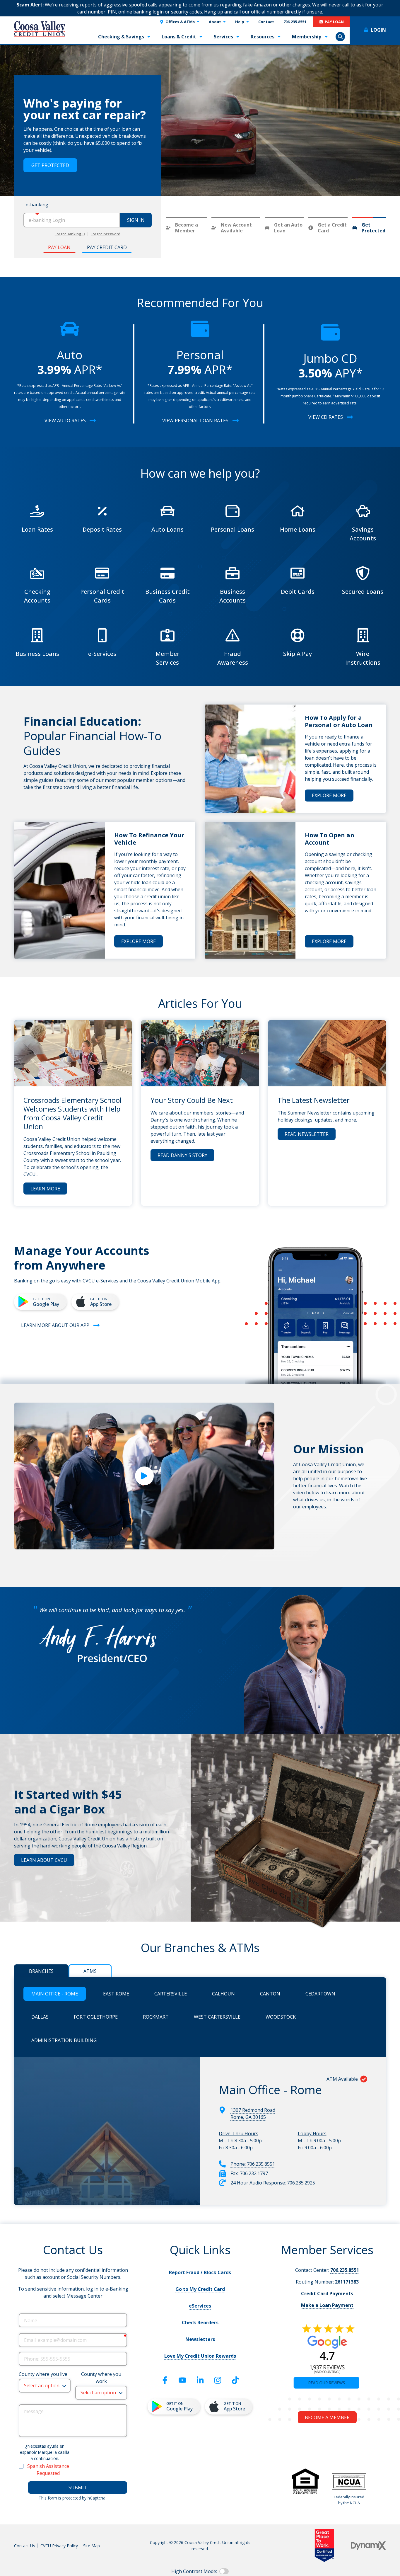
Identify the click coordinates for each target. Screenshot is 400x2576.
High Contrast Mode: (194, 2571)
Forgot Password (106, 234)
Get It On (46, 1302)
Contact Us (25, 2546)
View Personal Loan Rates (195, 421)
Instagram (218, 2380)
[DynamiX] (368, 2546)
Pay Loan (59, 247)
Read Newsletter (307, 1134)
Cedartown (320, 1994)
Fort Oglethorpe (96, 2017)
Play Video (144, 1476)
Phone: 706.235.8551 (253, 2164)
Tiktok (235, 2380)
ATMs (90, 1971)
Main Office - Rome (55, 1994)
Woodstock (281, 2017)
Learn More (45, 1189)
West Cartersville (217, 2017)
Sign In (136, 220)
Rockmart (156, 2017)
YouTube (182, 2380)
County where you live (43, 2374)
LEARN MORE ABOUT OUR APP (55, 1325)
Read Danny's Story (182, 1155)
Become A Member (54, 162)
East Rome (116, 1994)
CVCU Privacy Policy (59, 2546)
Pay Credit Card (107, 247)
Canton (270, 1994)
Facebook (165, 2380)
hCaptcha (96, 2498)
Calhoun (223, 1994)
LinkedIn (200, 2380)
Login (378, 30)
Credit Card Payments (327, 2293)
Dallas (40, 2017)
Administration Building (64, 2040)
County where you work (101, 2378)
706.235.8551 (345, 2270)
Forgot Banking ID (70, 234)
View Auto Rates (65, 421)
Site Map (92, 2546)
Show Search (340, 37)
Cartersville (171, 1994)
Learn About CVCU (44, 1860)
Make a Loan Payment (327, 2305)
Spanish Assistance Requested (48, 2470)
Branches (41, 1971)
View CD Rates (326, 417)
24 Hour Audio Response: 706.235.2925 (273, 2183)
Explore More (329, 795)
